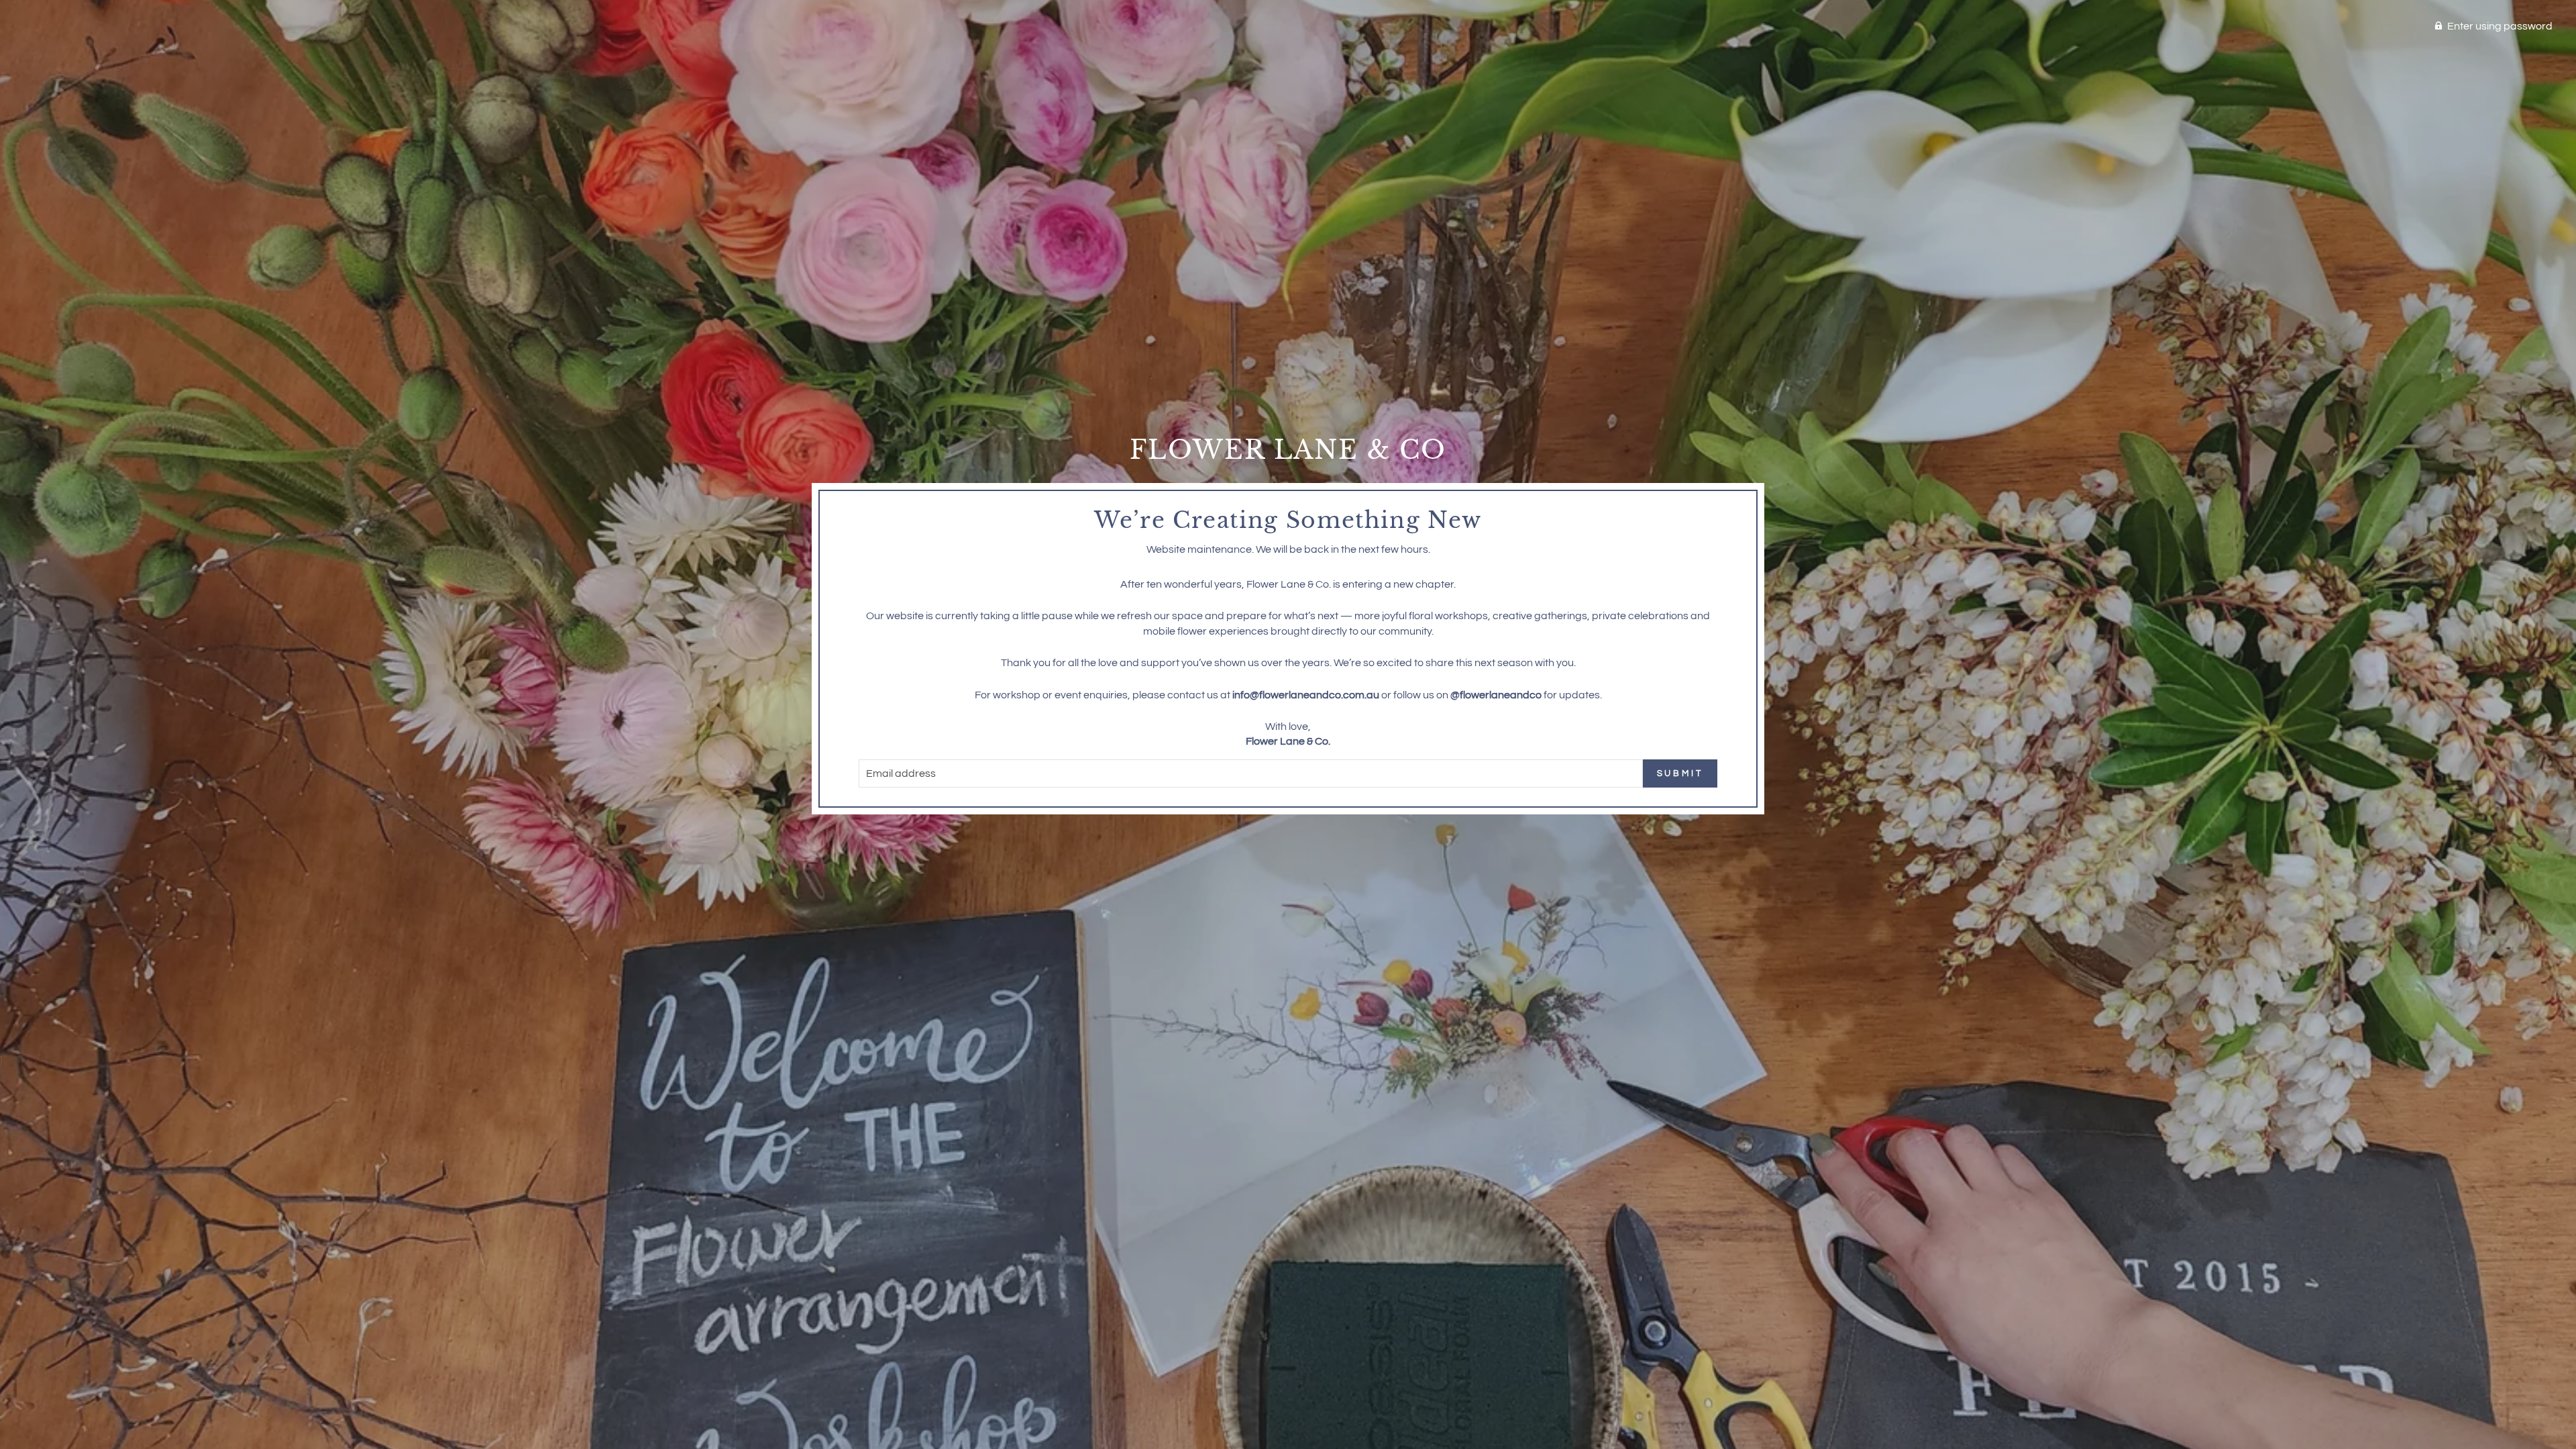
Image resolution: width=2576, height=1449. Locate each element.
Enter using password (2500, 26)
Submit (1680, 773)
